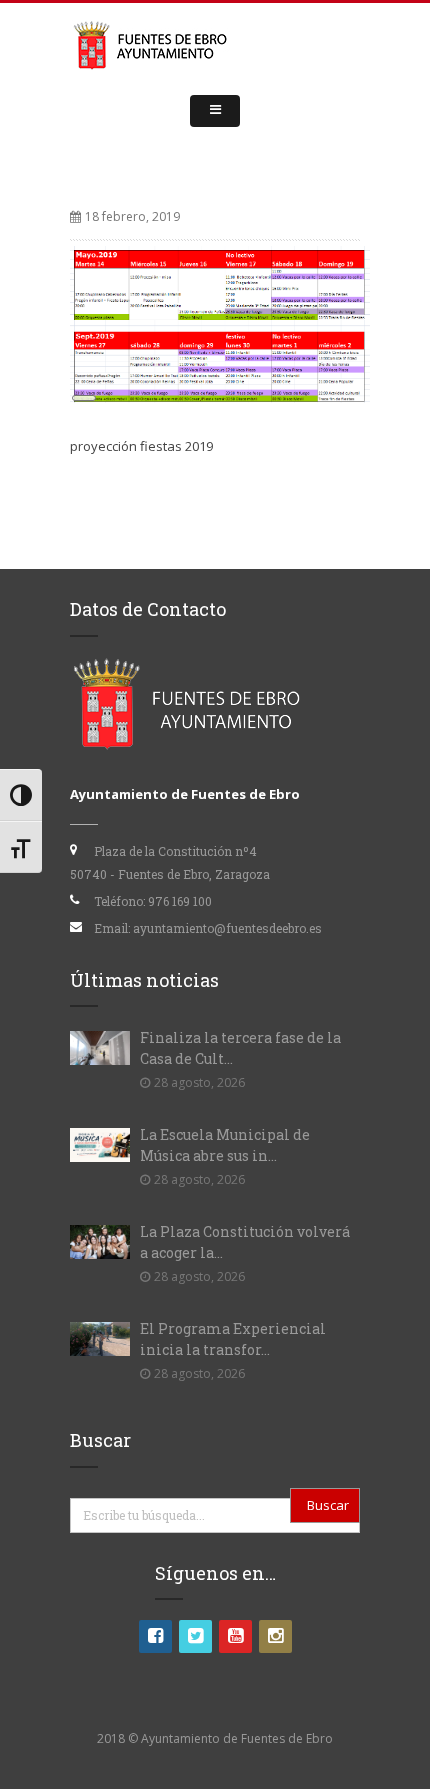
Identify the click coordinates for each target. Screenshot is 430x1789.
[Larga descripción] (220, 323)
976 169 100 (180, 901)
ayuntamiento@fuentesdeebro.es (227, 928)
